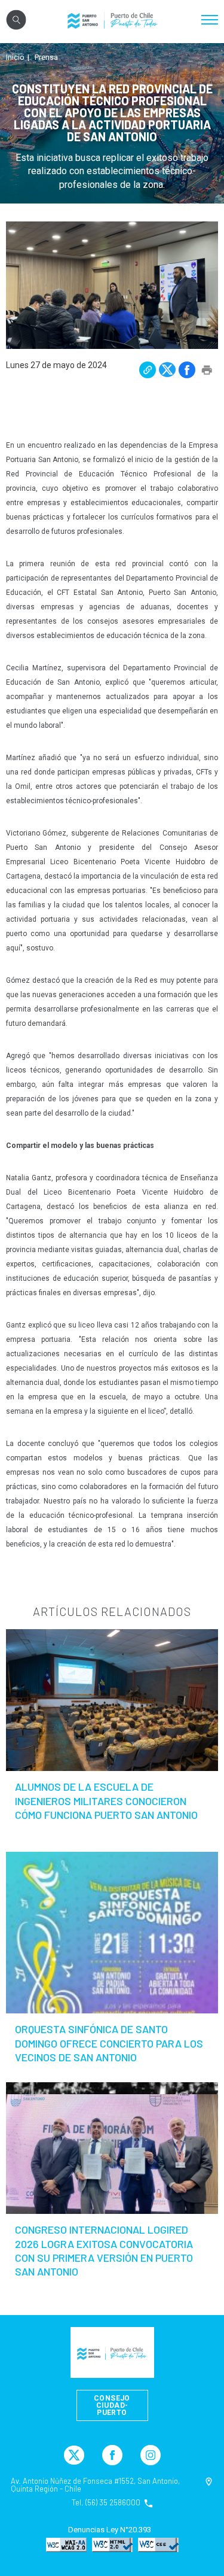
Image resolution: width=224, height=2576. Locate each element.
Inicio (15, 57)
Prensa (46, 57)
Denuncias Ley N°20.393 (110, 2530)
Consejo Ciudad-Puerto (112, 2405)
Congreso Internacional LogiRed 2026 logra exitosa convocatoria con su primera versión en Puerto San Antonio (104, 2250)
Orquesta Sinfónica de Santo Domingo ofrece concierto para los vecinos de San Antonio (109, 2043)
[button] (148, 370)
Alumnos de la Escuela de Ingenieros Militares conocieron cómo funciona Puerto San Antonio (106, 1801)
